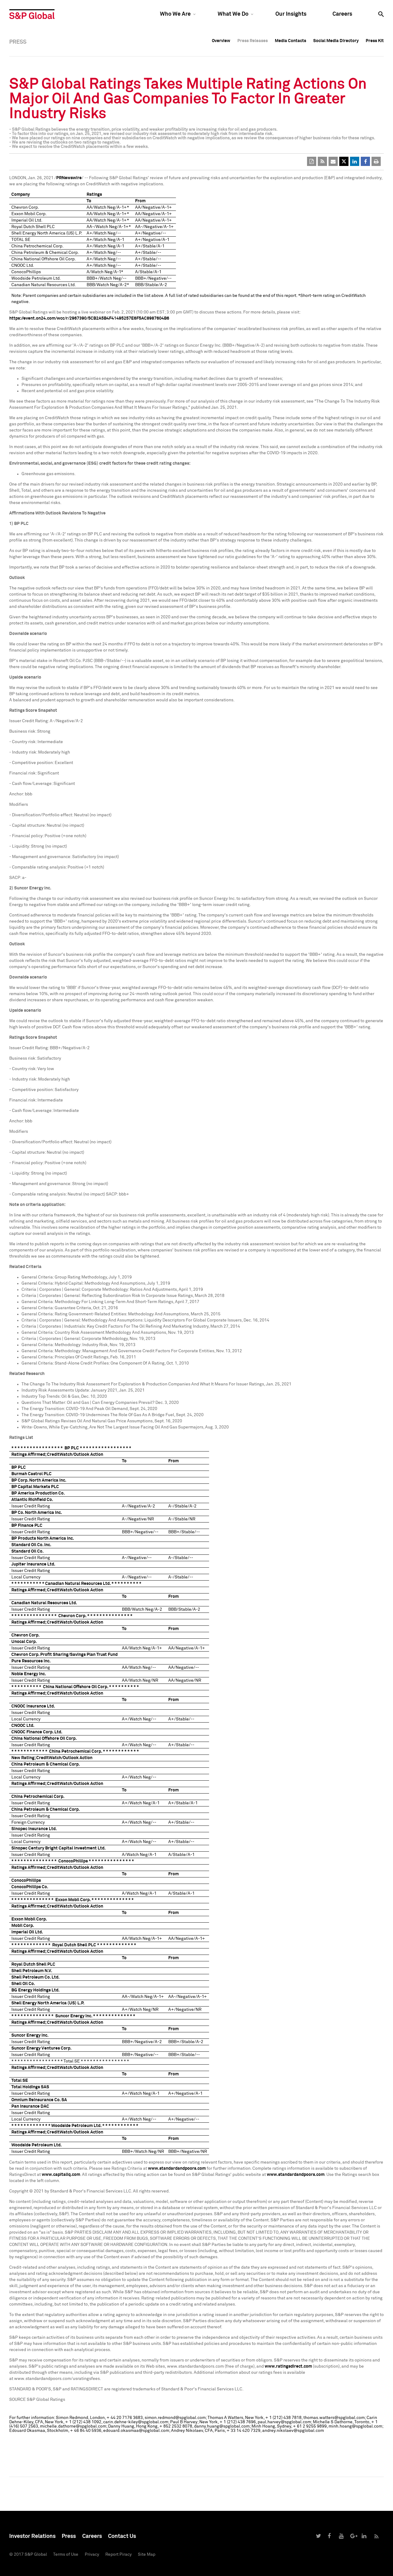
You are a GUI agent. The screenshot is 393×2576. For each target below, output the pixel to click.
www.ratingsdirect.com (288, 2366)
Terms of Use (66, 2554)
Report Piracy (119, 2554)
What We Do (233, 14)
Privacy (92, 2554)
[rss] (322, 161)
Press (69, 2536)
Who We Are (175, 14)
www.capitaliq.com (61, 2175)
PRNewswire (69, 178)
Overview (221, 41)
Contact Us (122, 2536)
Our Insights (291, 14)
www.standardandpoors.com (177, 2168)
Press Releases (253, 41)
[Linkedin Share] (355, 161)
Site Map (147, 2554)
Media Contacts (290, 41)
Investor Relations (32, 2536)
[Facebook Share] (365, 161)
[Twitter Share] (344, 161)
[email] (333, 161)
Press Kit (375, 41)
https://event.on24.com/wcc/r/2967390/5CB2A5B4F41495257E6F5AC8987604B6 (89, 318)
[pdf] (312, 161)
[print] (376, 161)
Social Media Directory (336, 41)
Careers (342, 14)
